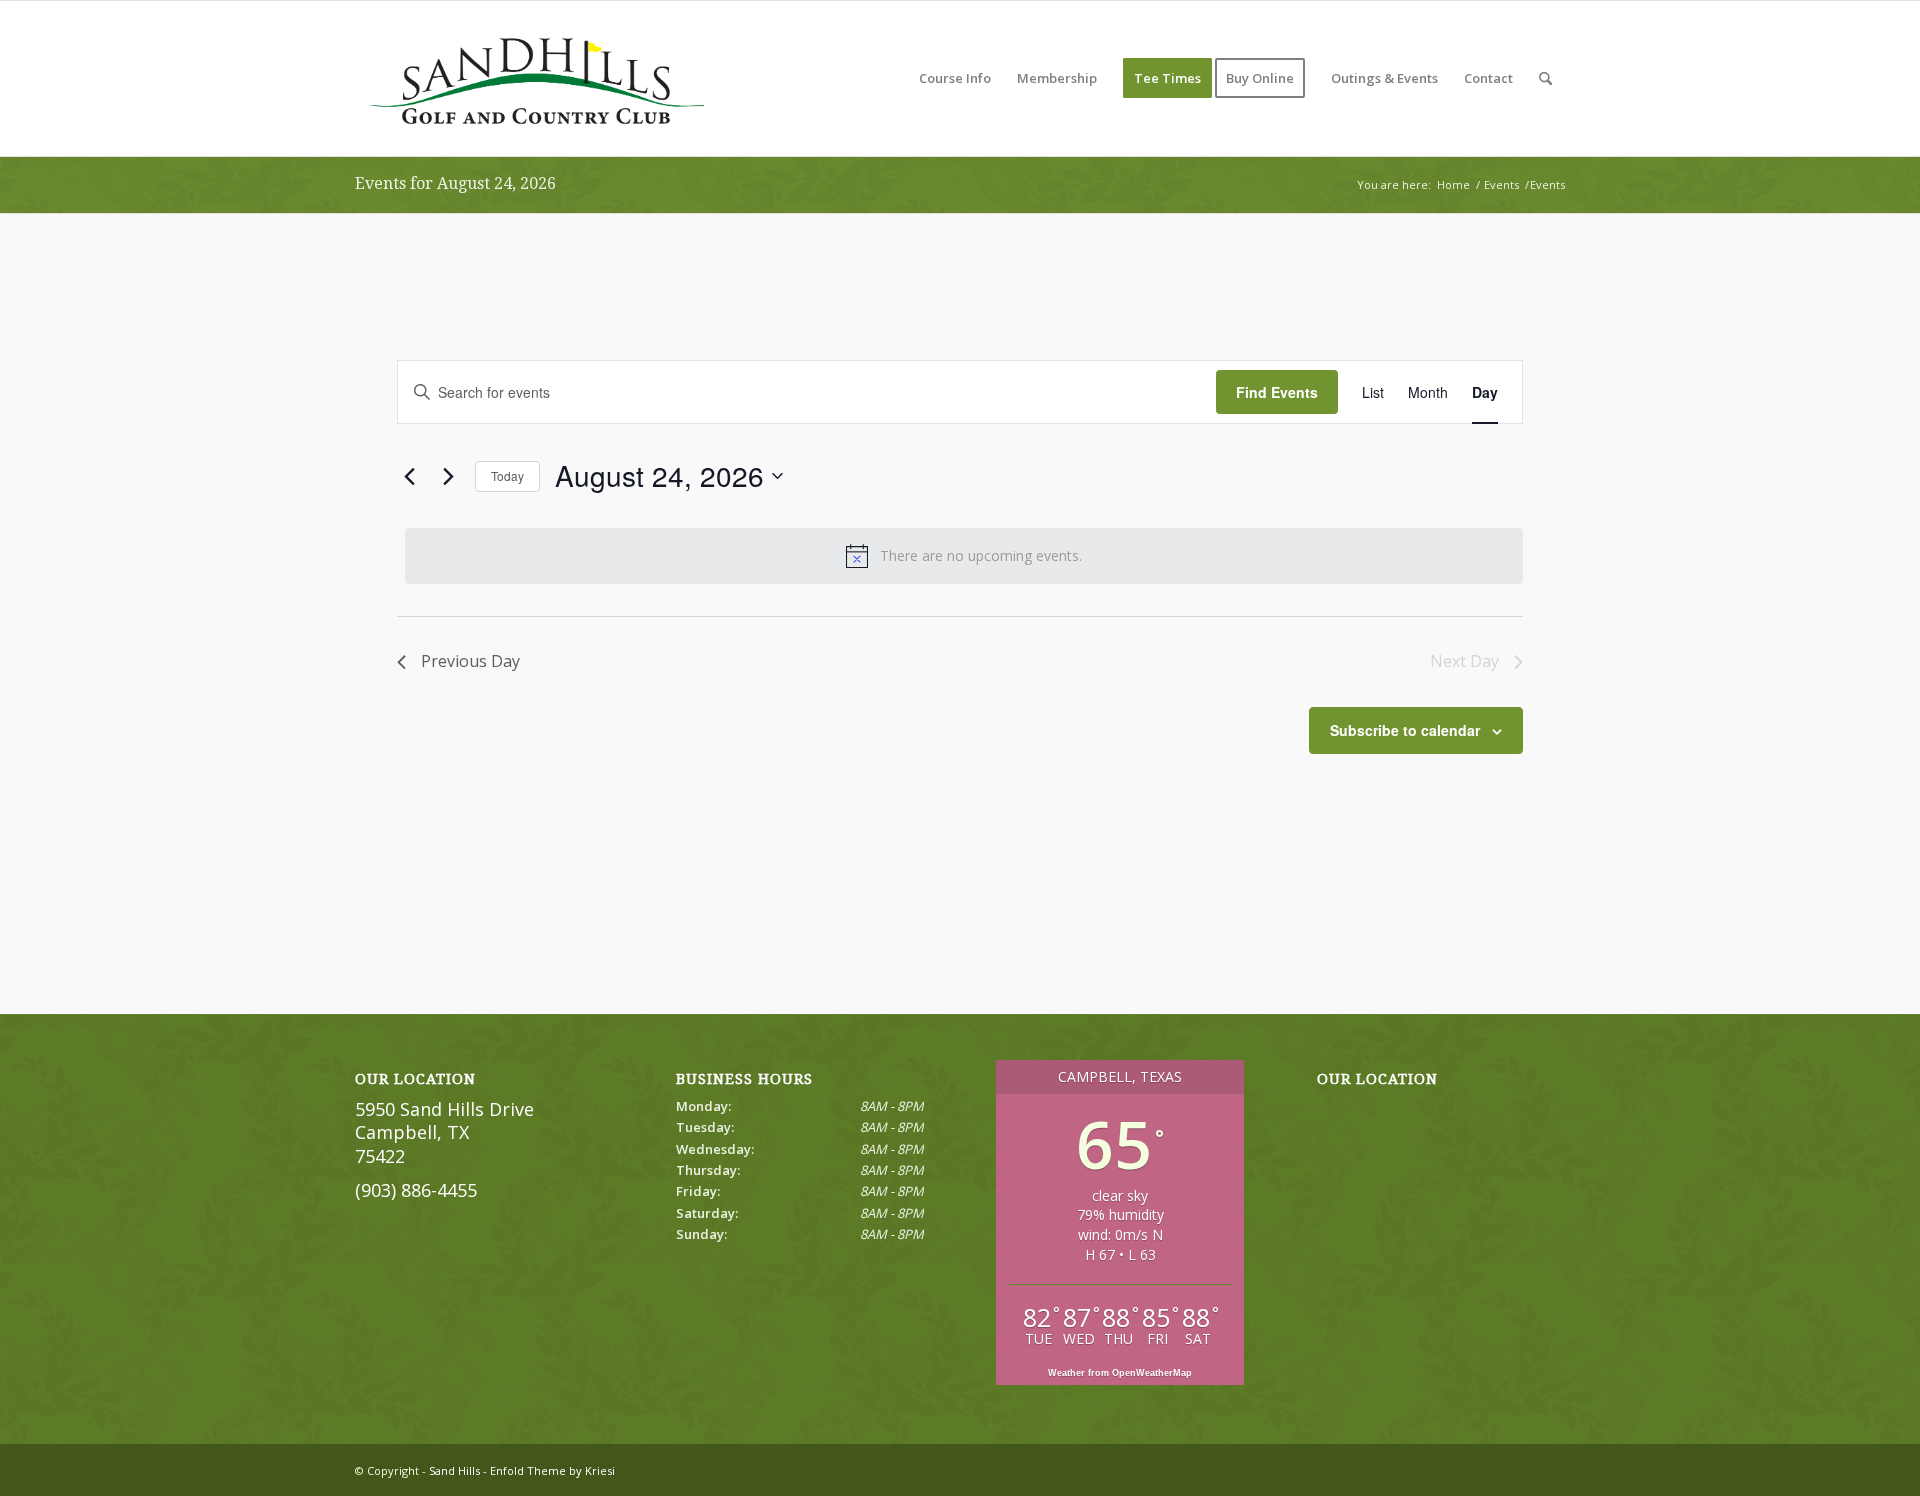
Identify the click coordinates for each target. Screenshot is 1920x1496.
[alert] (964, 556)
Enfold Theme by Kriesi (552, 1470)
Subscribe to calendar (1405, 730)
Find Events (1277, 392)
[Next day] (448, 476)
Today (507, 475)
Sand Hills (454, 1470)
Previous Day (470, 661)
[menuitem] (955, 78)
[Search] (1545, 78)
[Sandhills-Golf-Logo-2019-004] (536, 78)
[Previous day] (409, 476)
